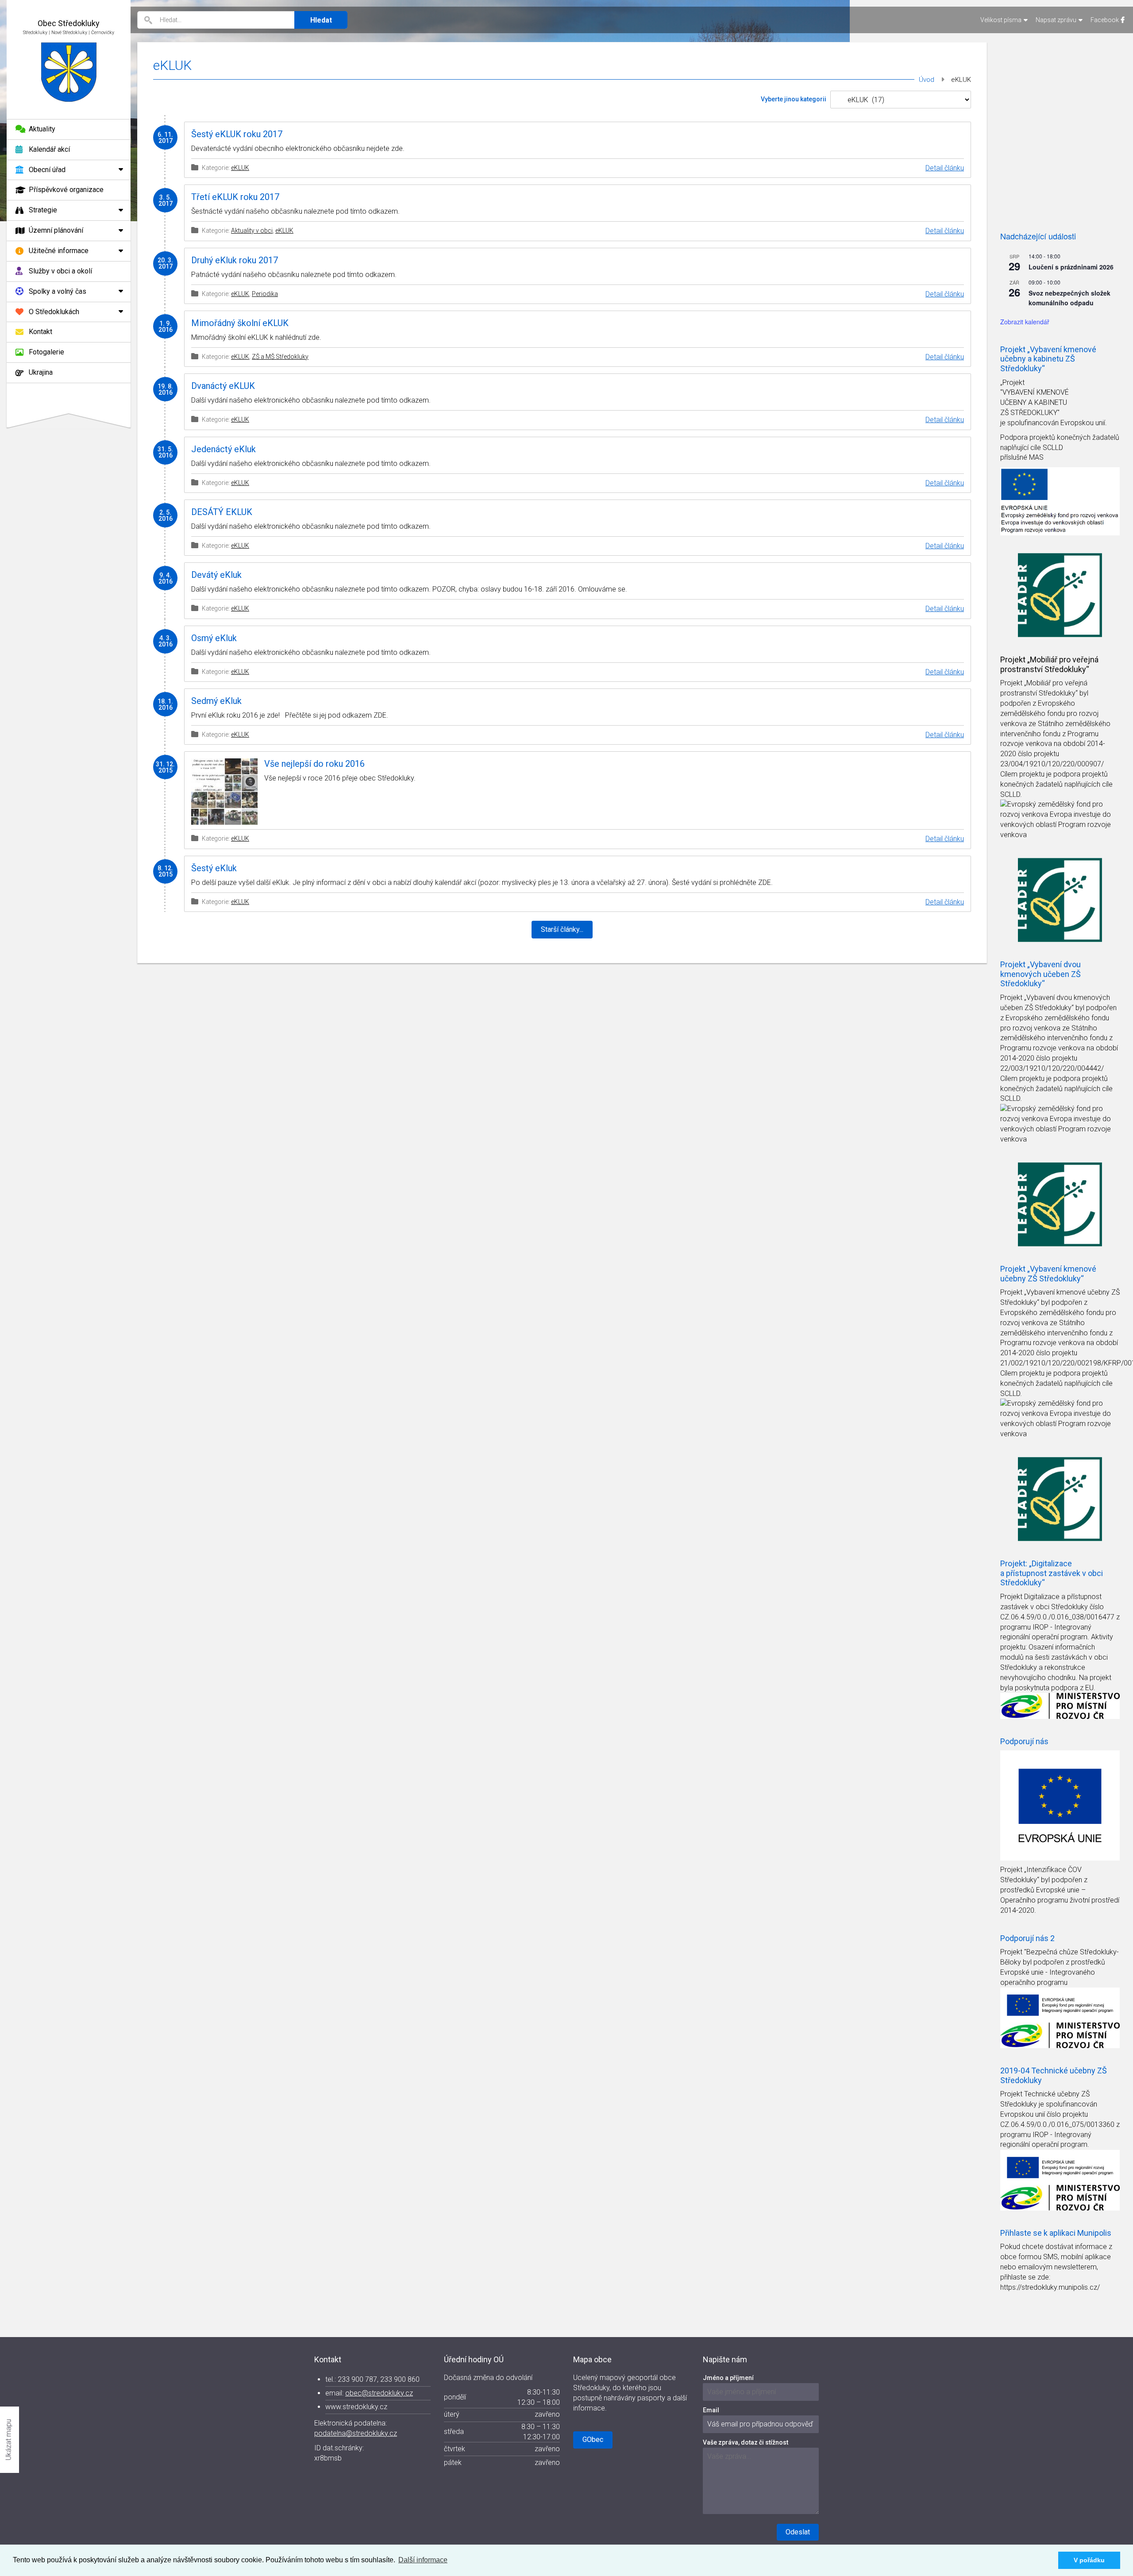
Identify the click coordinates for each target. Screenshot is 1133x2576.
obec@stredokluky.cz (379, 2393)
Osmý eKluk (214, 638)
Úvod (927, 80)
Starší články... (562, 929)
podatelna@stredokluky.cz (356, 2433)
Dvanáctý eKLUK (223, 386)
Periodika (265, 294)
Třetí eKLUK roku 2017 (235, 197)
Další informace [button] (423, 2560)
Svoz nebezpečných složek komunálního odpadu (1069, 298)
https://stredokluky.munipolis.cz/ (1050, 2287)
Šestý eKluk (214, 868)
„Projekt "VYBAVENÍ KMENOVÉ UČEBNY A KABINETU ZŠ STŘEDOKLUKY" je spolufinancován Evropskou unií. (1054, 403)
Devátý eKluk (216, 575)
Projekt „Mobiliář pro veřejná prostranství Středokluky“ (1049, 664)
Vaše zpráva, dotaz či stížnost (746, 2442)
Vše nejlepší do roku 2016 (314, 764)
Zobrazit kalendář (1025, 322)
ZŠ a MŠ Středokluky (280, 357)
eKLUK (240, 168)
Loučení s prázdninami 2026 (1071, 267)
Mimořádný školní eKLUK (240, 323)
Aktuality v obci (252, 231)
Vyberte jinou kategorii (794, 99)
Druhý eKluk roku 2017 (235, 260)
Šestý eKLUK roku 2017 (237, 134)
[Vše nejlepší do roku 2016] (224, 792)
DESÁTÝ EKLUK (222, 512)
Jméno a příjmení (728, 2378)
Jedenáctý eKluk (224, 449)
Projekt (1012, 683)
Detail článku (945, 168)
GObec (593, 2440)
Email (711, 2410)
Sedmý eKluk (216, 701)
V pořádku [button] (1089, 2560)
